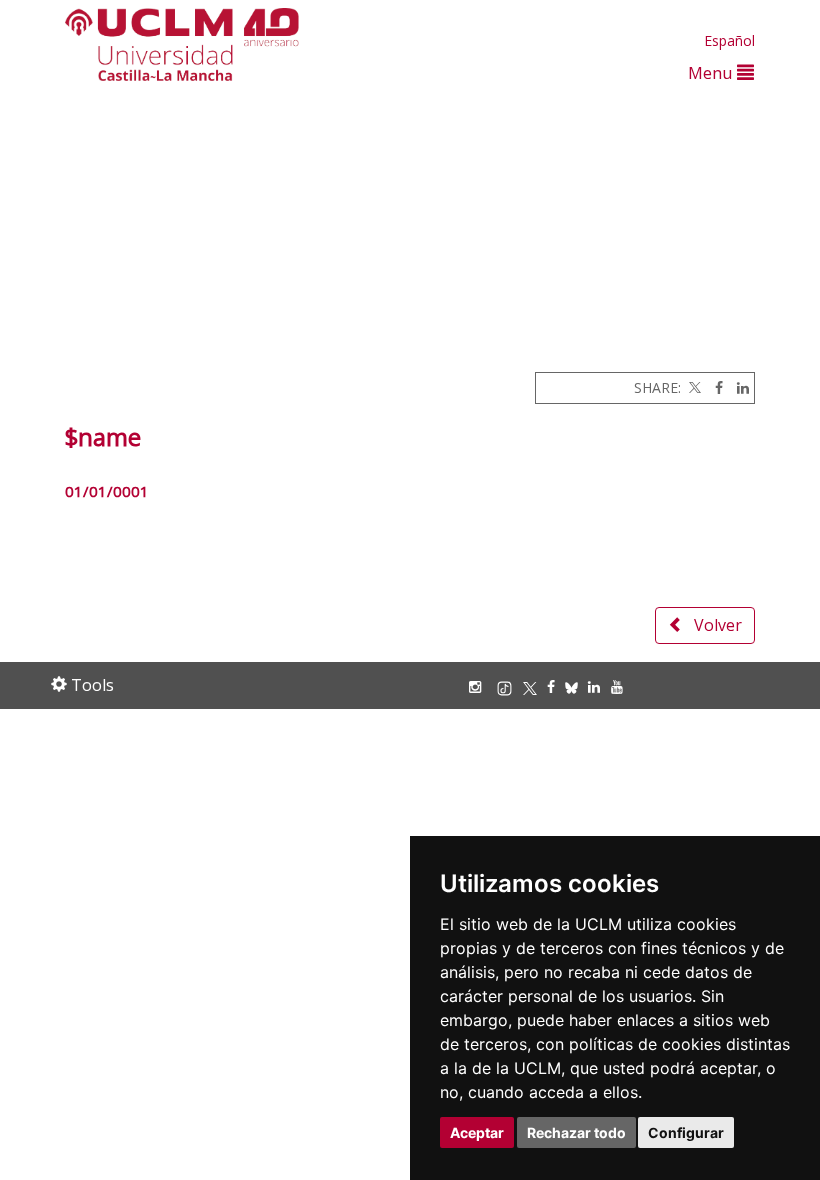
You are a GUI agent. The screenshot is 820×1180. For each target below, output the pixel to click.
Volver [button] (718, 625)
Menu (712, 72)
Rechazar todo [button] (576, 1132)
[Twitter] (693, 387)
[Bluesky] (576, 686)
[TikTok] (509, 686)
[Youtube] (622, 686)
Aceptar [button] (477, 1132)
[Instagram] (480, 686)
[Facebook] (714, 387)
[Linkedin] (738, 387)
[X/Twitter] (535, 686)
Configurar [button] (686, 1132)
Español (729, 40)
